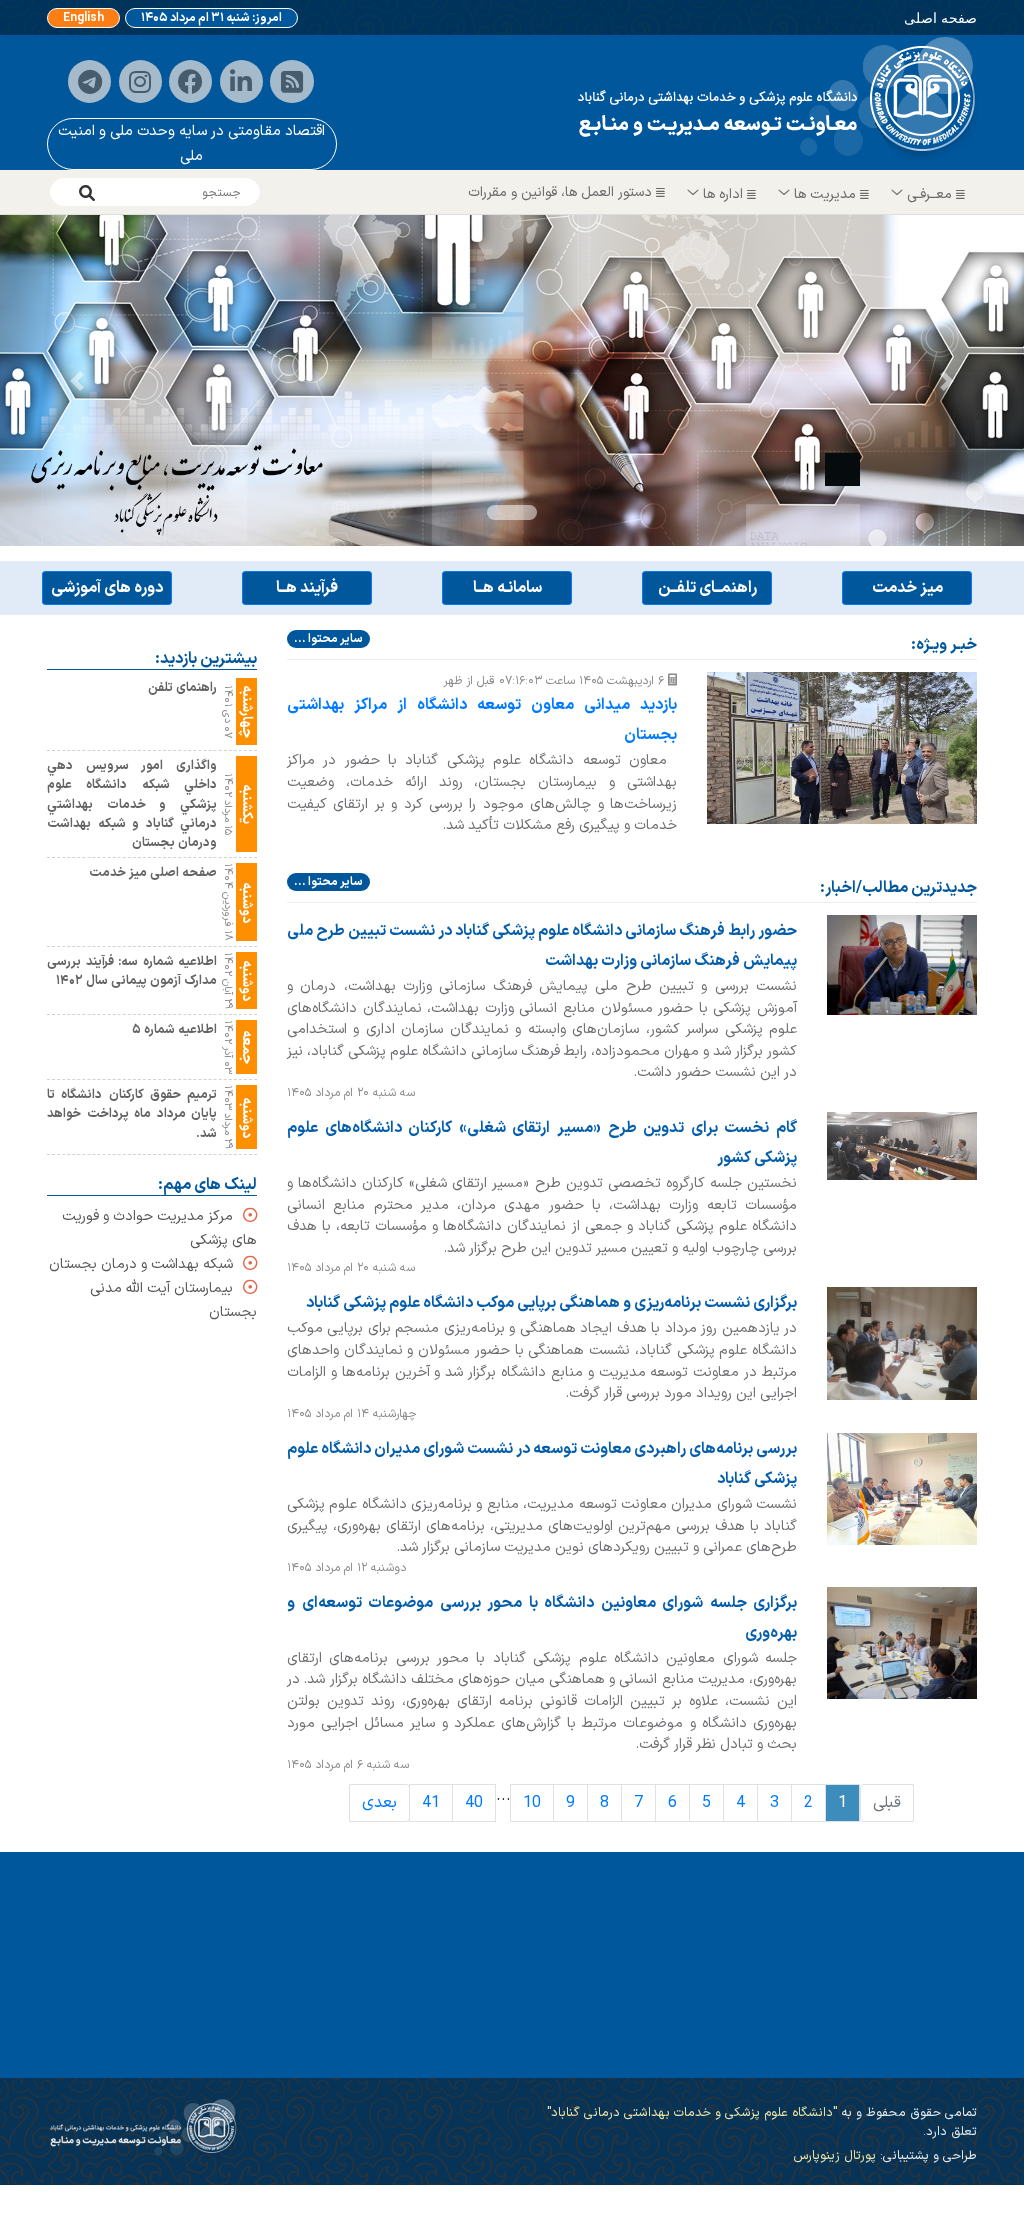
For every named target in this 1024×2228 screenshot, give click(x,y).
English (83, 18)
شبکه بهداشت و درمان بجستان (141, 1264)
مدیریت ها (825, 194)
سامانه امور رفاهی (900, 2061)
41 (431, 1803)
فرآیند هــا (307, 588)
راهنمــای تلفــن (707, 588)
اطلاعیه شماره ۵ (174, 1030)
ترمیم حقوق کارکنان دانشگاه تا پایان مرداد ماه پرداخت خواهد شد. (132, 1114)
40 (474, 1803)
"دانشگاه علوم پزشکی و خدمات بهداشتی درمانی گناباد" (692, 2112)
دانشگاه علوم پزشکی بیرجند (550, 2061)
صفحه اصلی (940, 17)
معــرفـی (929, 194)
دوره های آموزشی (107, 588)
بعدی (379, 1803)
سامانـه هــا (507, 588)
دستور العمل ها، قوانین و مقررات (562, 192)
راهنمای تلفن (182, 688)
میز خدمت (907, 588)
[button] (77, 380)
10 (532, 1803)
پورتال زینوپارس (834, 2155)
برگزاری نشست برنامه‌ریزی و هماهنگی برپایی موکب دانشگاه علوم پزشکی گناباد (551, 1303)
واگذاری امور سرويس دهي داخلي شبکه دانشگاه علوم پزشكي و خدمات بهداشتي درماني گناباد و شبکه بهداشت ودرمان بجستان (132, 805)
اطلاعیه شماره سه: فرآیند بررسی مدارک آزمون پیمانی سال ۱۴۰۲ (132, 972)
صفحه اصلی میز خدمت (153, 873)
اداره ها (723, 194)
